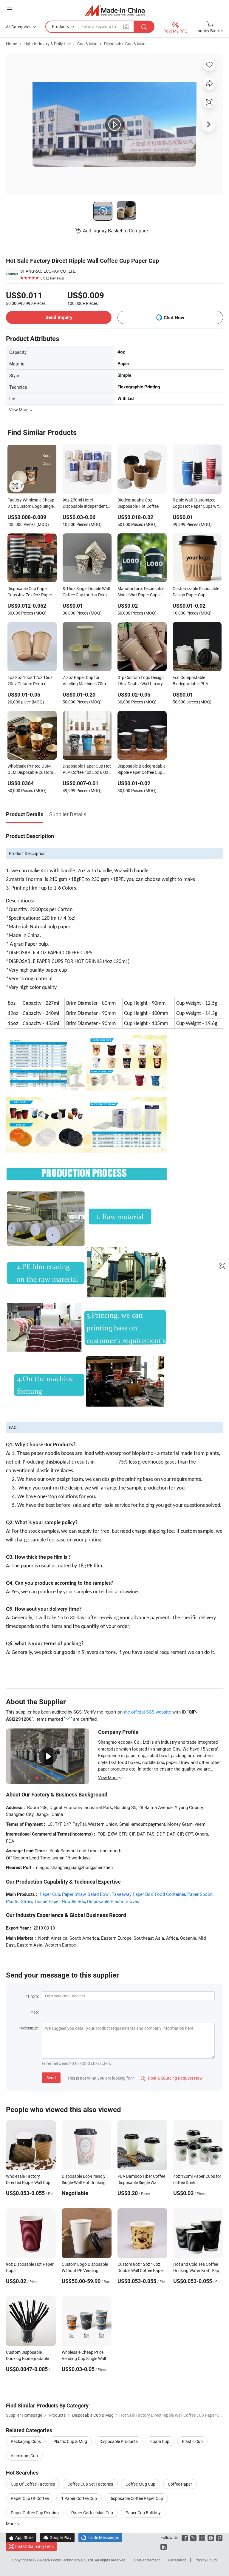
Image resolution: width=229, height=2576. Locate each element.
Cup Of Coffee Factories (33, 2484)
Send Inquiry (59, 317)
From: (33, 1996)
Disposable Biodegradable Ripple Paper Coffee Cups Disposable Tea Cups (141, 770)
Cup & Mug (87, 44)
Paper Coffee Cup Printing (35, 2513)
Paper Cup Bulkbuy (143, 2513)
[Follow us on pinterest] (219, 2537)
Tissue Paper (47, 1901)
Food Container (170, 1894)
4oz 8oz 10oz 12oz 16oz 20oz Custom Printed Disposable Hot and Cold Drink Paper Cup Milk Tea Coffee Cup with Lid (30, 681)
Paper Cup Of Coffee (30, 2498)
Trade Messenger (100, 2537)
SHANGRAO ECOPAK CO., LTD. (48, 271)
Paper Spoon (200, 1894)
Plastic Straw (19, 1901)
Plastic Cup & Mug (70, 2441)
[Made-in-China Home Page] (115, 10)
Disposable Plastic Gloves (113, 1901)
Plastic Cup (192, 2441)
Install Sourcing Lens (34, 2546)
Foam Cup (160, 2441)
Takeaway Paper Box (132, 1894)
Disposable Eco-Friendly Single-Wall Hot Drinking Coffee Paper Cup (84, 2182)
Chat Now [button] (174, 318)
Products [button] (60, 26)
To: (36, 2012)
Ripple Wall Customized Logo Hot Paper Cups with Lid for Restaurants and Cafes (197, 504)
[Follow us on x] (193, 2537)
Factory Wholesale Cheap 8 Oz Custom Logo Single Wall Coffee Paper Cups (31, 504)
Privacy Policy (206, 2560)
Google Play (57, 2537)
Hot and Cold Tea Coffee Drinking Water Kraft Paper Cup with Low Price (198, 2270)
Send (51, 2078)
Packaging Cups (26, 2441)
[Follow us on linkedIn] (164, 2546)
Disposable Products (119, 2441)
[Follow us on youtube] (211, 2537)
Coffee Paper (180, 2484)
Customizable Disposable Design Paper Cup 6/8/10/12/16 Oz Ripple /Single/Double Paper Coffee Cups (196, 592)
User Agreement (147, 2560)
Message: (30, 2028)
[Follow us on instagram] (202, 2537)
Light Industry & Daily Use (47, 44)
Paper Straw (74, 1894)
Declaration (177, 2560)
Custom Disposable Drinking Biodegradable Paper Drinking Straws (27, 2358)
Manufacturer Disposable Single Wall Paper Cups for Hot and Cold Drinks (142, 592)
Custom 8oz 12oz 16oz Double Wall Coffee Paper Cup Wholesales (141, 2270)
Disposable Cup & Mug (125, 44)
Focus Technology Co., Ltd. (73, 2560)
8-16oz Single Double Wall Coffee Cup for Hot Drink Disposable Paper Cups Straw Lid (86, 592)
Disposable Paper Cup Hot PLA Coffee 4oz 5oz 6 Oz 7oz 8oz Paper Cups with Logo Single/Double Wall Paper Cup (87, 770)
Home (11, 44)
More (11, 2524)
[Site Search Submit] (144, 27)
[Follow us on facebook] (185, 2537)
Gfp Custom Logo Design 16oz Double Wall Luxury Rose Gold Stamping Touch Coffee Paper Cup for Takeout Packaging (141, 681)
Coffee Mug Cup (140, 2484)
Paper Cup (50, 1894)
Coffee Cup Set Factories (90, 2484)
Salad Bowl (99, 1894)
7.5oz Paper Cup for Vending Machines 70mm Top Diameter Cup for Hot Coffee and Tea (86, 681)
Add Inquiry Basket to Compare (115, 231)
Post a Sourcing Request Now (172, 2078)
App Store (21, 2537)
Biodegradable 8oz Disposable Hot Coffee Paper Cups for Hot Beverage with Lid (138, 504)
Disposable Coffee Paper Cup (136, 2498)
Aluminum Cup (24, 2456)
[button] (9, 9)
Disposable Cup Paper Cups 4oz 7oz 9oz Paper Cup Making (30, 592)
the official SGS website (147, 1712)
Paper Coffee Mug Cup (92, 2513)
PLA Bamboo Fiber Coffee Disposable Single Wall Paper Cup (141, 2182)
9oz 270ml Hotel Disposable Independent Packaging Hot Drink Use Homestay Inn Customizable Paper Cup (85, 504)
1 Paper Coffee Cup (79, 2498)
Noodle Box (73, 1901)
